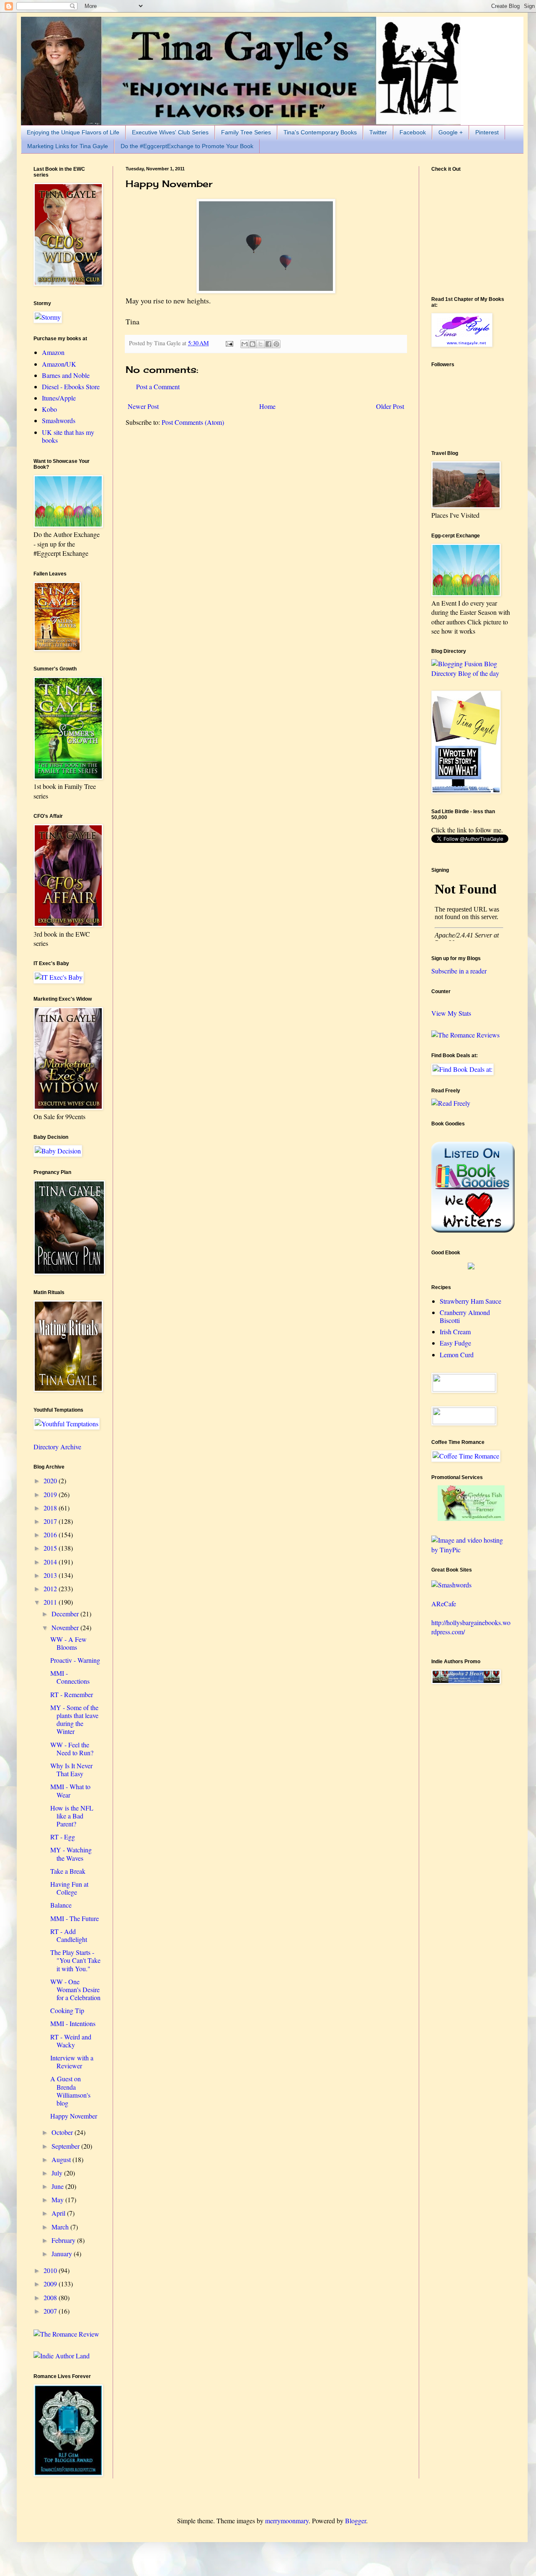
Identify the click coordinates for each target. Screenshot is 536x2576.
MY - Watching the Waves (71, 1854)
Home (267, 406)
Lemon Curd (457, 1355)
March (61, 2227)
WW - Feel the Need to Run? (72, 1749)
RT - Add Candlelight (69, 1935)
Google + (451, 132)
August (62, 2159)
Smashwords (59, 420)
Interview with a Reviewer (72, 2062)
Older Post (390, 406)
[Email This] (245, 344)
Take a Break (68, 1871)
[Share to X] (260, 344)
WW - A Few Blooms (68, 1643)
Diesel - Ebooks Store (71, 387)
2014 (51, 1562)
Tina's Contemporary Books (320, 132)
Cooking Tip (67, 2010)
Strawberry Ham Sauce (470, 1301)
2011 (51, 1602)
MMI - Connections (70, 1677)
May (58, 2200)
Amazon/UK (59, 364)
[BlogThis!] (253, 344)
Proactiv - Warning (75, 1660)
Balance (61, 1905)
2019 (51, 1494)
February (64, 2240)
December (66, 1614)
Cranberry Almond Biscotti (465, 1316)
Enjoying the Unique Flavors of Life (73, 132)
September (66, 2146)
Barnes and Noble (66, 375)
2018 (51, 1508)
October (63, 2132)
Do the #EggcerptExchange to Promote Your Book (187, 146)
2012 (51, 1588)
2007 (51, 2311)
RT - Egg (63, 1837)
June (58, 2186)
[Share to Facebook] (268, 344)
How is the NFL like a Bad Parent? (72, 1816)
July (58, 2173)
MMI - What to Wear (70, 1790)
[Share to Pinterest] (276, 344)
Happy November (74, 2116)
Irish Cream (455, 1332)
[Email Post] (229, 343)
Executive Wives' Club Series (170, 132)
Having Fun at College (69, 1888)
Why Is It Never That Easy (71, 1770)
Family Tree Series (246, 132)
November (66, 1627)
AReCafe (444, 1604)
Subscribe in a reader (459, 971)
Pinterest (487, 132)
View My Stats (451, 1013)
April (59, 2213)
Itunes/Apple (59, 398)
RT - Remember (72, 1694)
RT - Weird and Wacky (71, 2041)
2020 (51, 1481)
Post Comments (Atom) (193, 422)
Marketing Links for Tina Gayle (68, 146)
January (63, 2254)
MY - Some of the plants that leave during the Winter (74, 1719)
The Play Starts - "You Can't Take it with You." (75, 1960)
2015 (51, 1548)
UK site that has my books (68, 436)
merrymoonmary (287, 2521)
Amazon (53, 352)
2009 (51, 2284)
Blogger (356, 2521)
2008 (51, 2297)
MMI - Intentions (73, 2023)
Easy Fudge (455, 1343)
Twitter (378, 132)
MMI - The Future (75, 1918)
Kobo (49, 409)
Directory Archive (57, 1447)
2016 (51, 1535)
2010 (51, 2270)
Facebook (413, 132)
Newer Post (143, 406)
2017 (51, 1521)
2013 (51, 1575)
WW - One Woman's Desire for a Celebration (75, 1989)
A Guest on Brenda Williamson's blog (70, 2091)
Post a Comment (158, 387)
